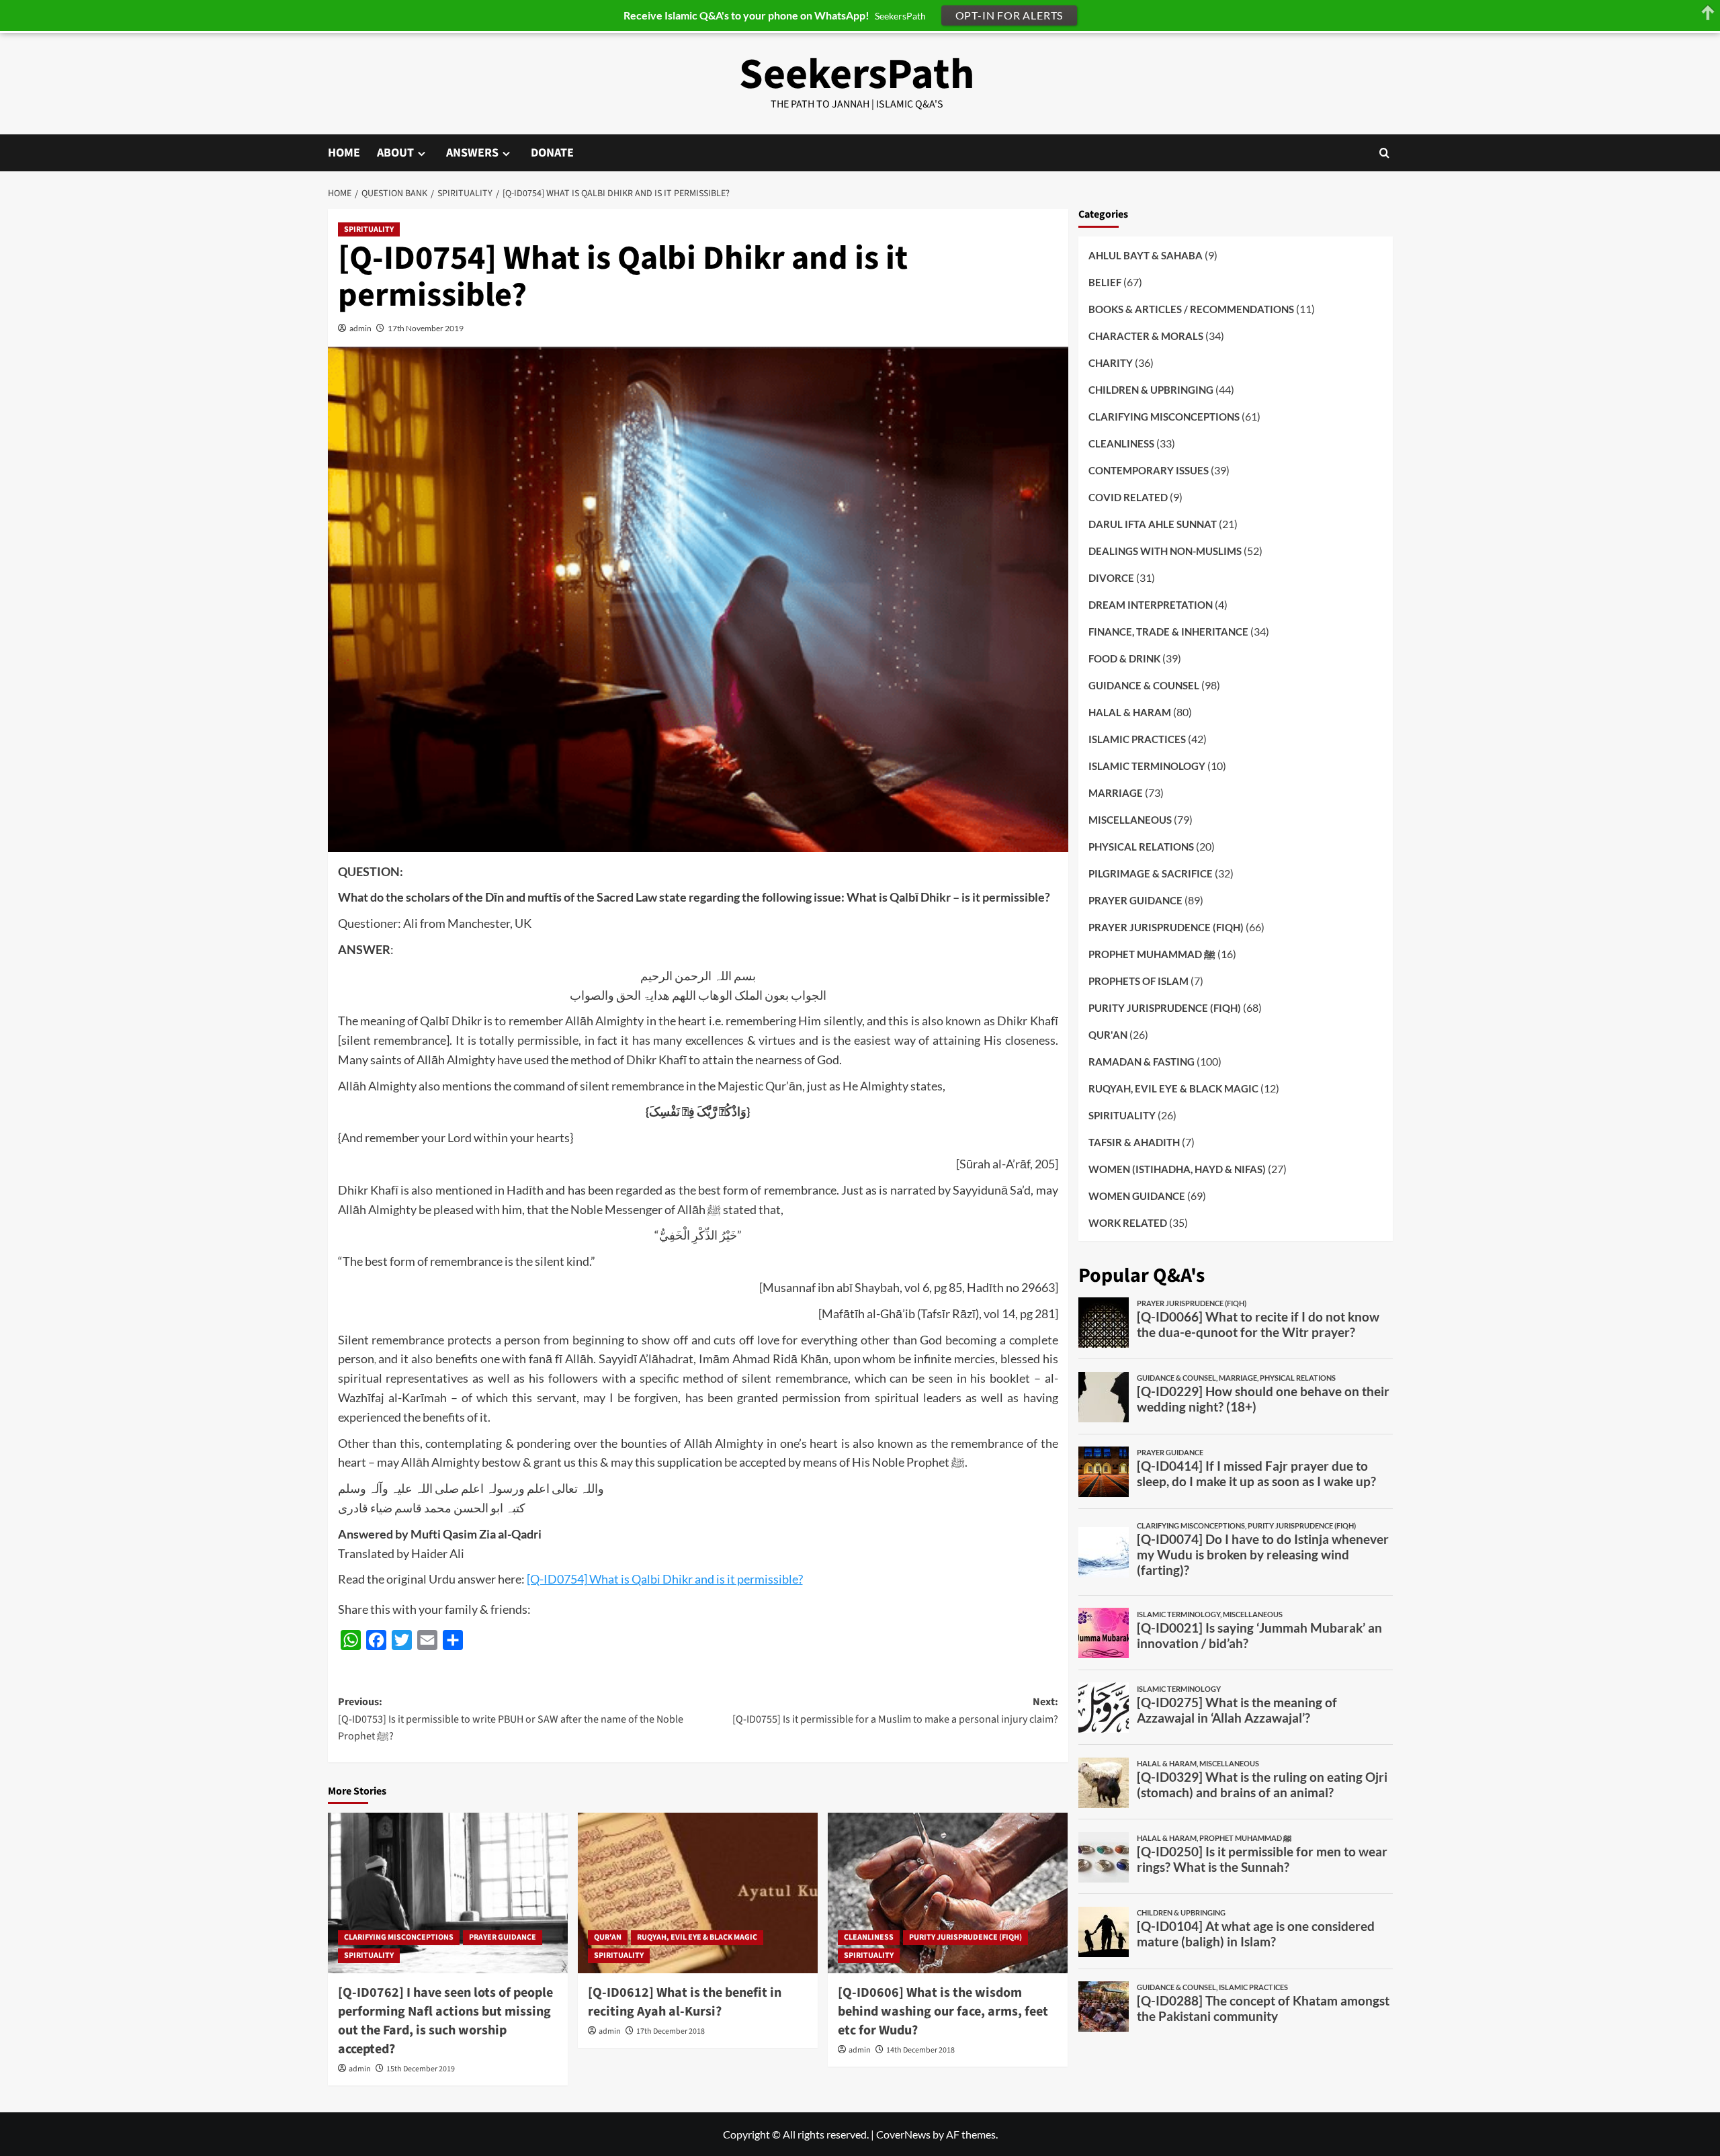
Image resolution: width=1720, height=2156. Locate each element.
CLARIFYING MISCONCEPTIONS (399, 1937)
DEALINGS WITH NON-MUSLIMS (1165, 550)
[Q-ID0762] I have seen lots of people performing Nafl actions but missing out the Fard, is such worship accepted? (445, 2021)
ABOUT (395, 153)
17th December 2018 (671, 2031)
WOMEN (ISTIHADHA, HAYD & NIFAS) (1177, 1168)
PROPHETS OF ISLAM (1138, 980)
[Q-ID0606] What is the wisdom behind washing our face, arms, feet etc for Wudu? (943, 2012)
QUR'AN (608, 1937)
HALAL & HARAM (1130, 712)
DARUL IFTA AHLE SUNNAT (1153, 523)
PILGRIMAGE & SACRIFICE (1151, 873)
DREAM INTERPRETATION (1151, 604)
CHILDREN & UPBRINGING (1151, 389)
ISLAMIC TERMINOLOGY (1147, 765)
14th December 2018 (920, 2050)
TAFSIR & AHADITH (1134, 1141)
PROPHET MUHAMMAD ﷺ (1152, 953)
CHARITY (1111, 362)
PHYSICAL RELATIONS (1141, 846)
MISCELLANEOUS (1130, 819)
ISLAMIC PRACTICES (1137, 738)
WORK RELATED (1128, 1222)
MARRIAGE (1116, 792)
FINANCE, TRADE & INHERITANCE (1168, 631)
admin (360, 328)
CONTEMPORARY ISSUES (1149, 470)
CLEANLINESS (869, 1937)
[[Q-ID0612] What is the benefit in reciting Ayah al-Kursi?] (698, 1893)
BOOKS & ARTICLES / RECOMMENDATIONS (1191, 308)
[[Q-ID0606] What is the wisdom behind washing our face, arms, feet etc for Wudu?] (948, 1893)
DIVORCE (1111, 577)
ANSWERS (472, 153)
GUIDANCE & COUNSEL (1144, 685)
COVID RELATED (1128, 497)
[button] (1384, 153)
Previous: (511, 1719)
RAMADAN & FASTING (1142, 1061)
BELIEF (1105, 282)
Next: (895, 1711)
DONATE (552, 153)
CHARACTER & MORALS (1146, 335)
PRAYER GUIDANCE (503, 1937)
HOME (344, 153)
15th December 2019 (421, 2069)
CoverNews (903, 2134)
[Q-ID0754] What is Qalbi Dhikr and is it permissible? (665, 1579)
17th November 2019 (426, 328)
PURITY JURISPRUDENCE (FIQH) (965, 1937)
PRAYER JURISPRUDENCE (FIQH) (1166, 926)
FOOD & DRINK (1124, 658)
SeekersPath (857, 75)
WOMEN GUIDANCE (1137, 1195)
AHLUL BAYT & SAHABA (1146, 255)
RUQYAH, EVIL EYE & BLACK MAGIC (697, 1937)
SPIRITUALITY (369, 229)
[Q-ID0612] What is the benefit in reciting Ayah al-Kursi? (685, 2002)
